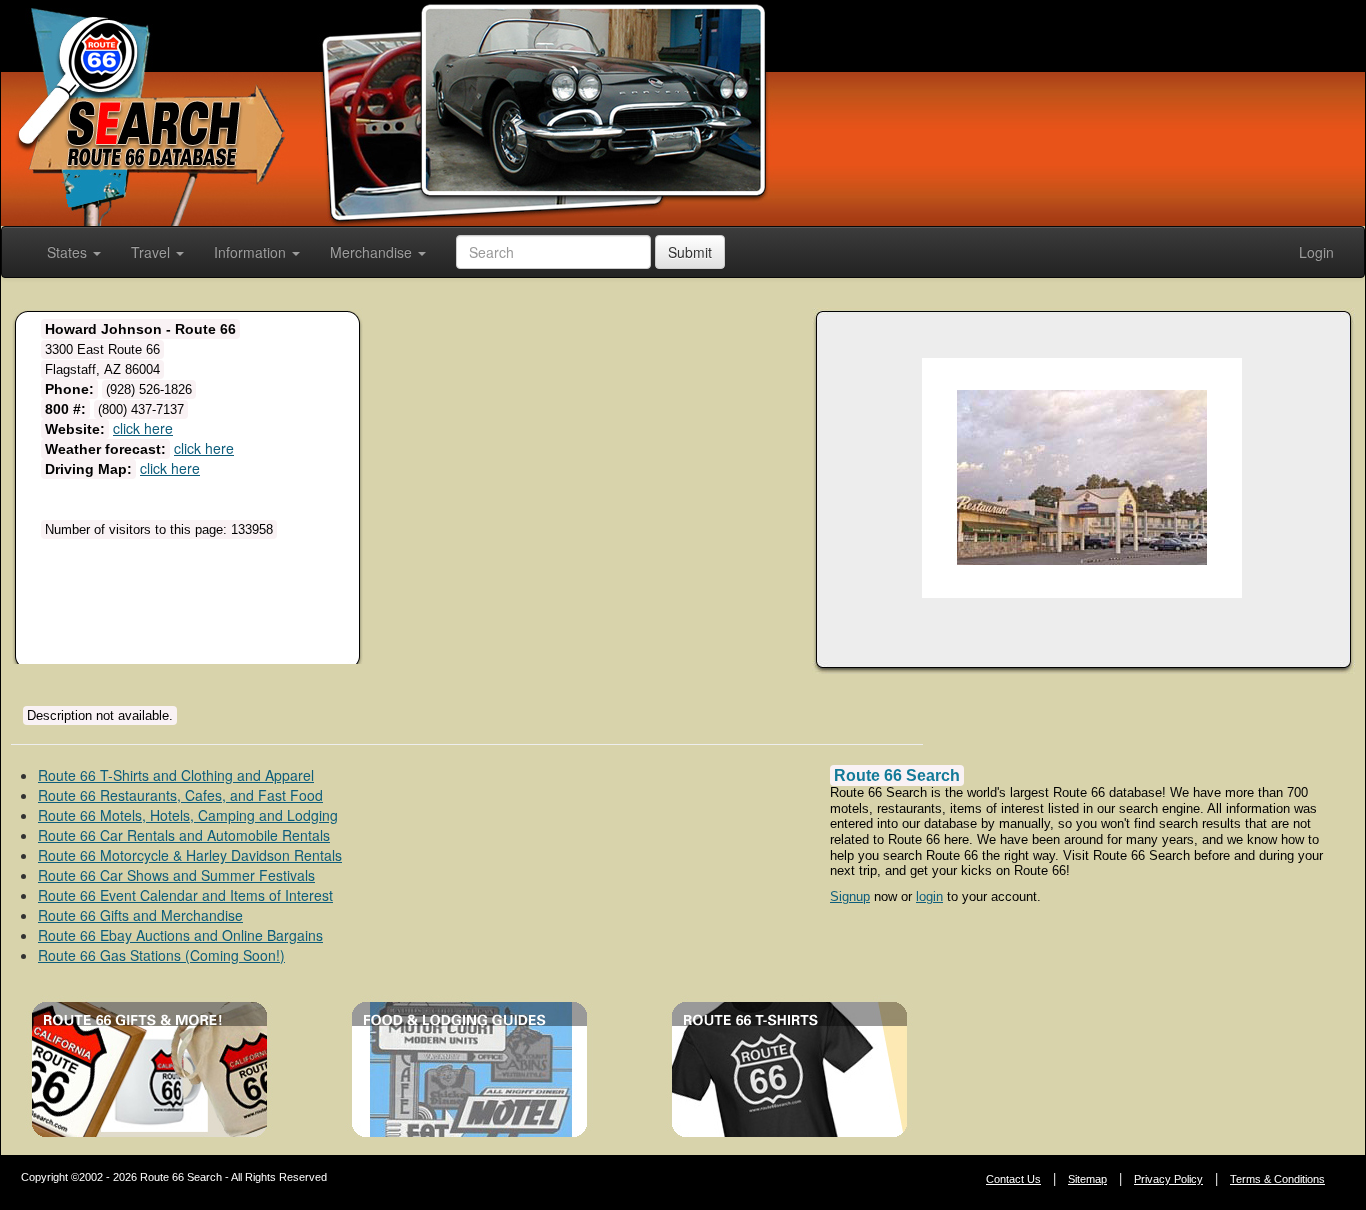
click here (143, 428)
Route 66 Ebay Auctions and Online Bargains (180, 935)
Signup (850, 896)
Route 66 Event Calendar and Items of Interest (185, 895)
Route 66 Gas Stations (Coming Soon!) (161, 955)
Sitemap (1087, 1179)
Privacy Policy (1168, 1179)
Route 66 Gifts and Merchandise (140, 915)
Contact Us (1013, 1179)
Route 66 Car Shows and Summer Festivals (176, 875)
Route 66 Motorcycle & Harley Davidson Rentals (190, 855)
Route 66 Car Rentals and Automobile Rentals (184, 835)
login (929, 896)
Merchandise (373, 252)
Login (1316, 252)
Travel (152, 252)
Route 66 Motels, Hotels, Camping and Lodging (188, 815)
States (69, 252)
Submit (690, 252)
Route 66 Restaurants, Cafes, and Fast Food (180, 795)
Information (252, 252)
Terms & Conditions (1277, 1179)
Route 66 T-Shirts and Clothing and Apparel (176, 775)
